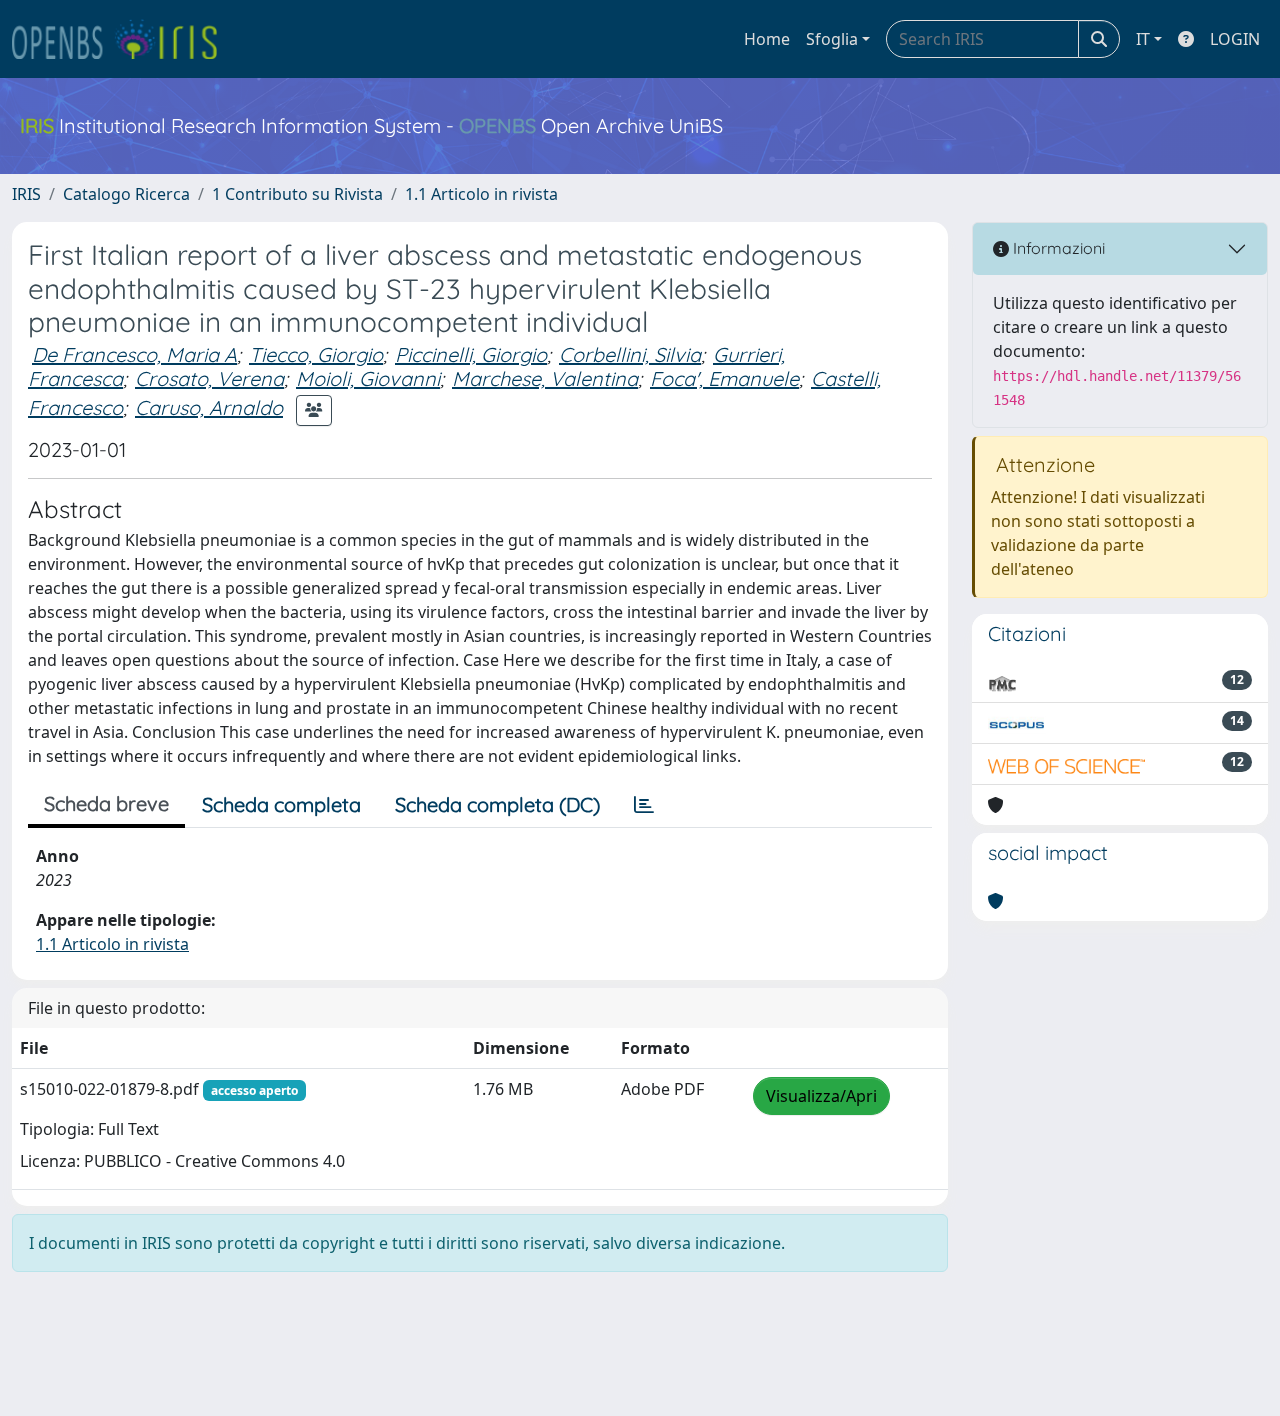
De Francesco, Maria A (134, 354)
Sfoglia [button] (832, 39)
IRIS (26, 194)
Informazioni (1057, 248)
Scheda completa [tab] (281, 804)
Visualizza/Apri (821, 1096)
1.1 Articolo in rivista (481, 194)
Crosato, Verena (209, 378)
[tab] (644, 805)
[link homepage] (123, 39)
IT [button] (1143, 39)
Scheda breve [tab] (106, 803)
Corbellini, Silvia (630, 354)
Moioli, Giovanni (368, 378)
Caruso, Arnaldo (209, 407)
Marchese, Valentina (545, 378)
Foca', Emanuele (724, 378)
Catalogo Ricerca (126, 194)
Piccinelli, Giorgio (471, 354)
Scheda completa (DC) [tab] (497, 804)
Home (767, 39)
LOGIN (1235, 39)
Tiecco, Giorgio (316, 354)
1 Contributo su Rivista (297, 194)
